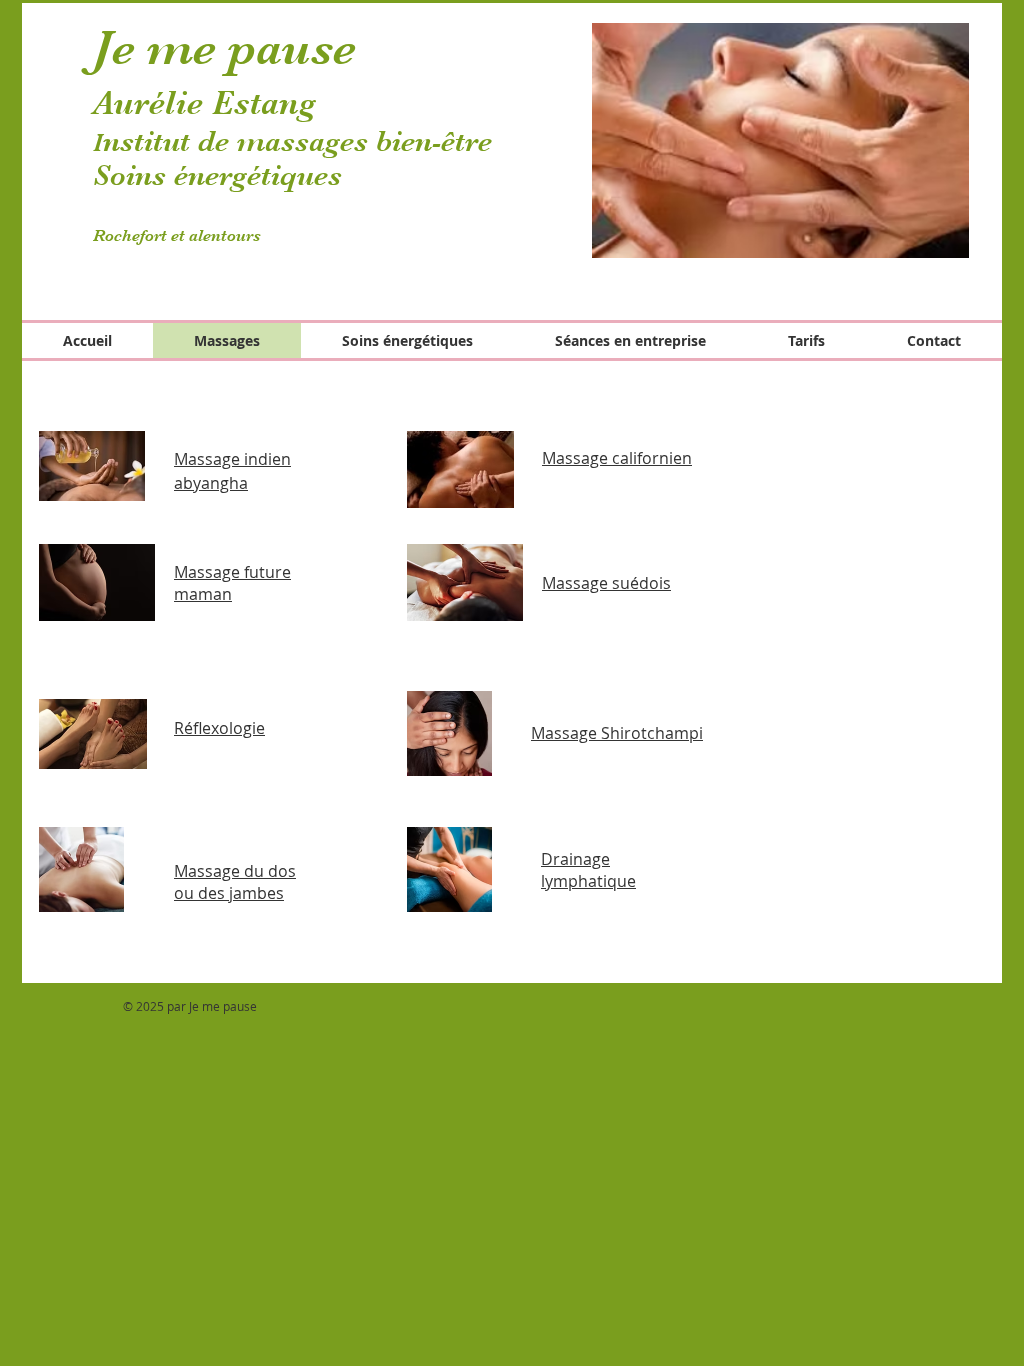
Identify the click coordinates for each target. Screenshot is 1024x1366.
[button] (780, 140)
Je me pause (224, 48)
